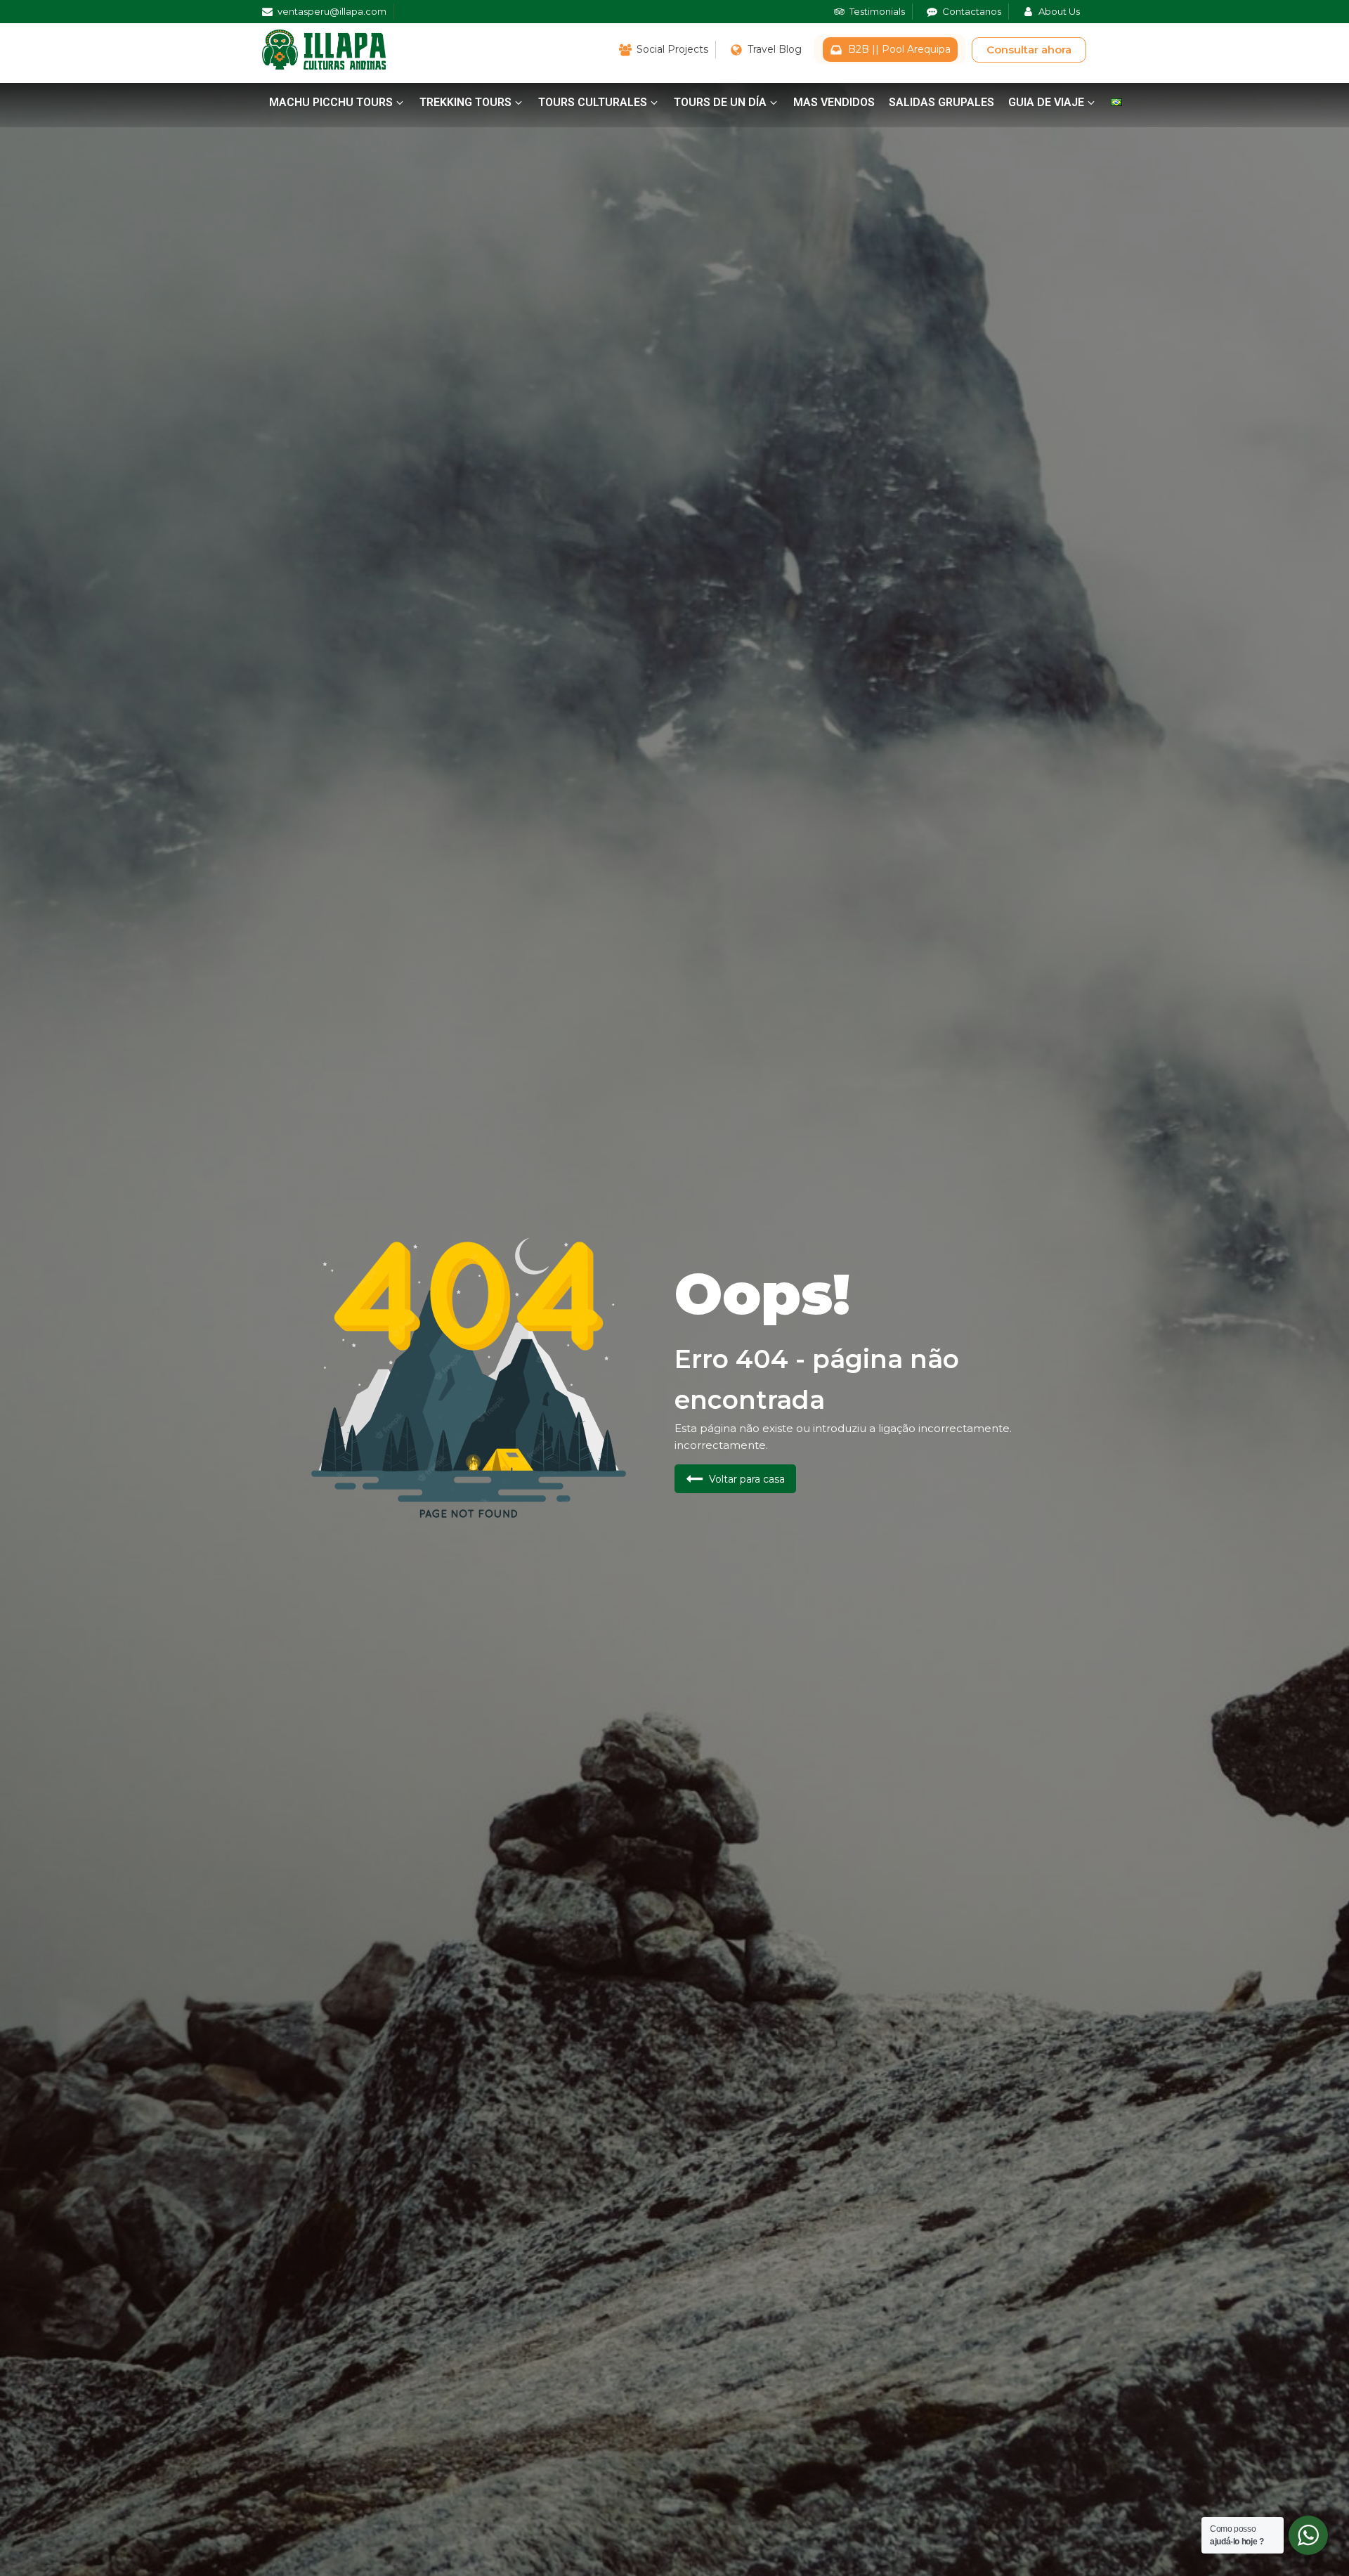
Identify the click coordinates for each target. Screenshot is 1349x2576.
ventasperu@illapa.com (332, 11)
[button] (337, 103)
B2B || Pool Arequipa (899, 49)
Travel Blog (775, 49)
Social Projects (672, 49)
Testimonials (877, 11)
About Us (1059, 11)
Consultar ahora (1029, 50)
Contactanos (972, 11)
